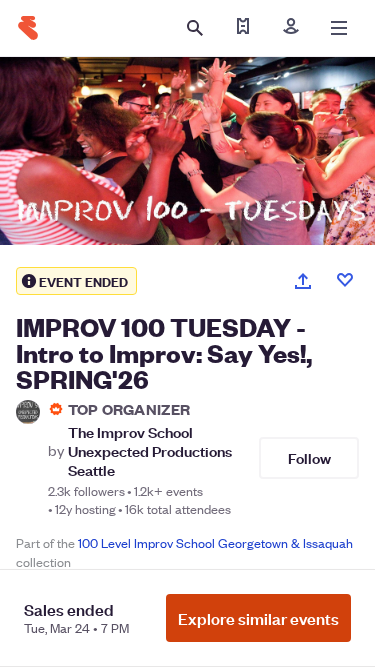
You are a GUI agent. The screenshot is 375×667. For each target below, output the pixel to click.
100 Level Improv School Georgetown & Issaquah (215, 542)
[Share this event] (303, 281)
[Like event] (345, 280)
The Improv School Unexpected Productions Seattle (150, 451)
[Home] (28, 28)
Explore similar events (258, 618)
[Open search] (195, 28)
